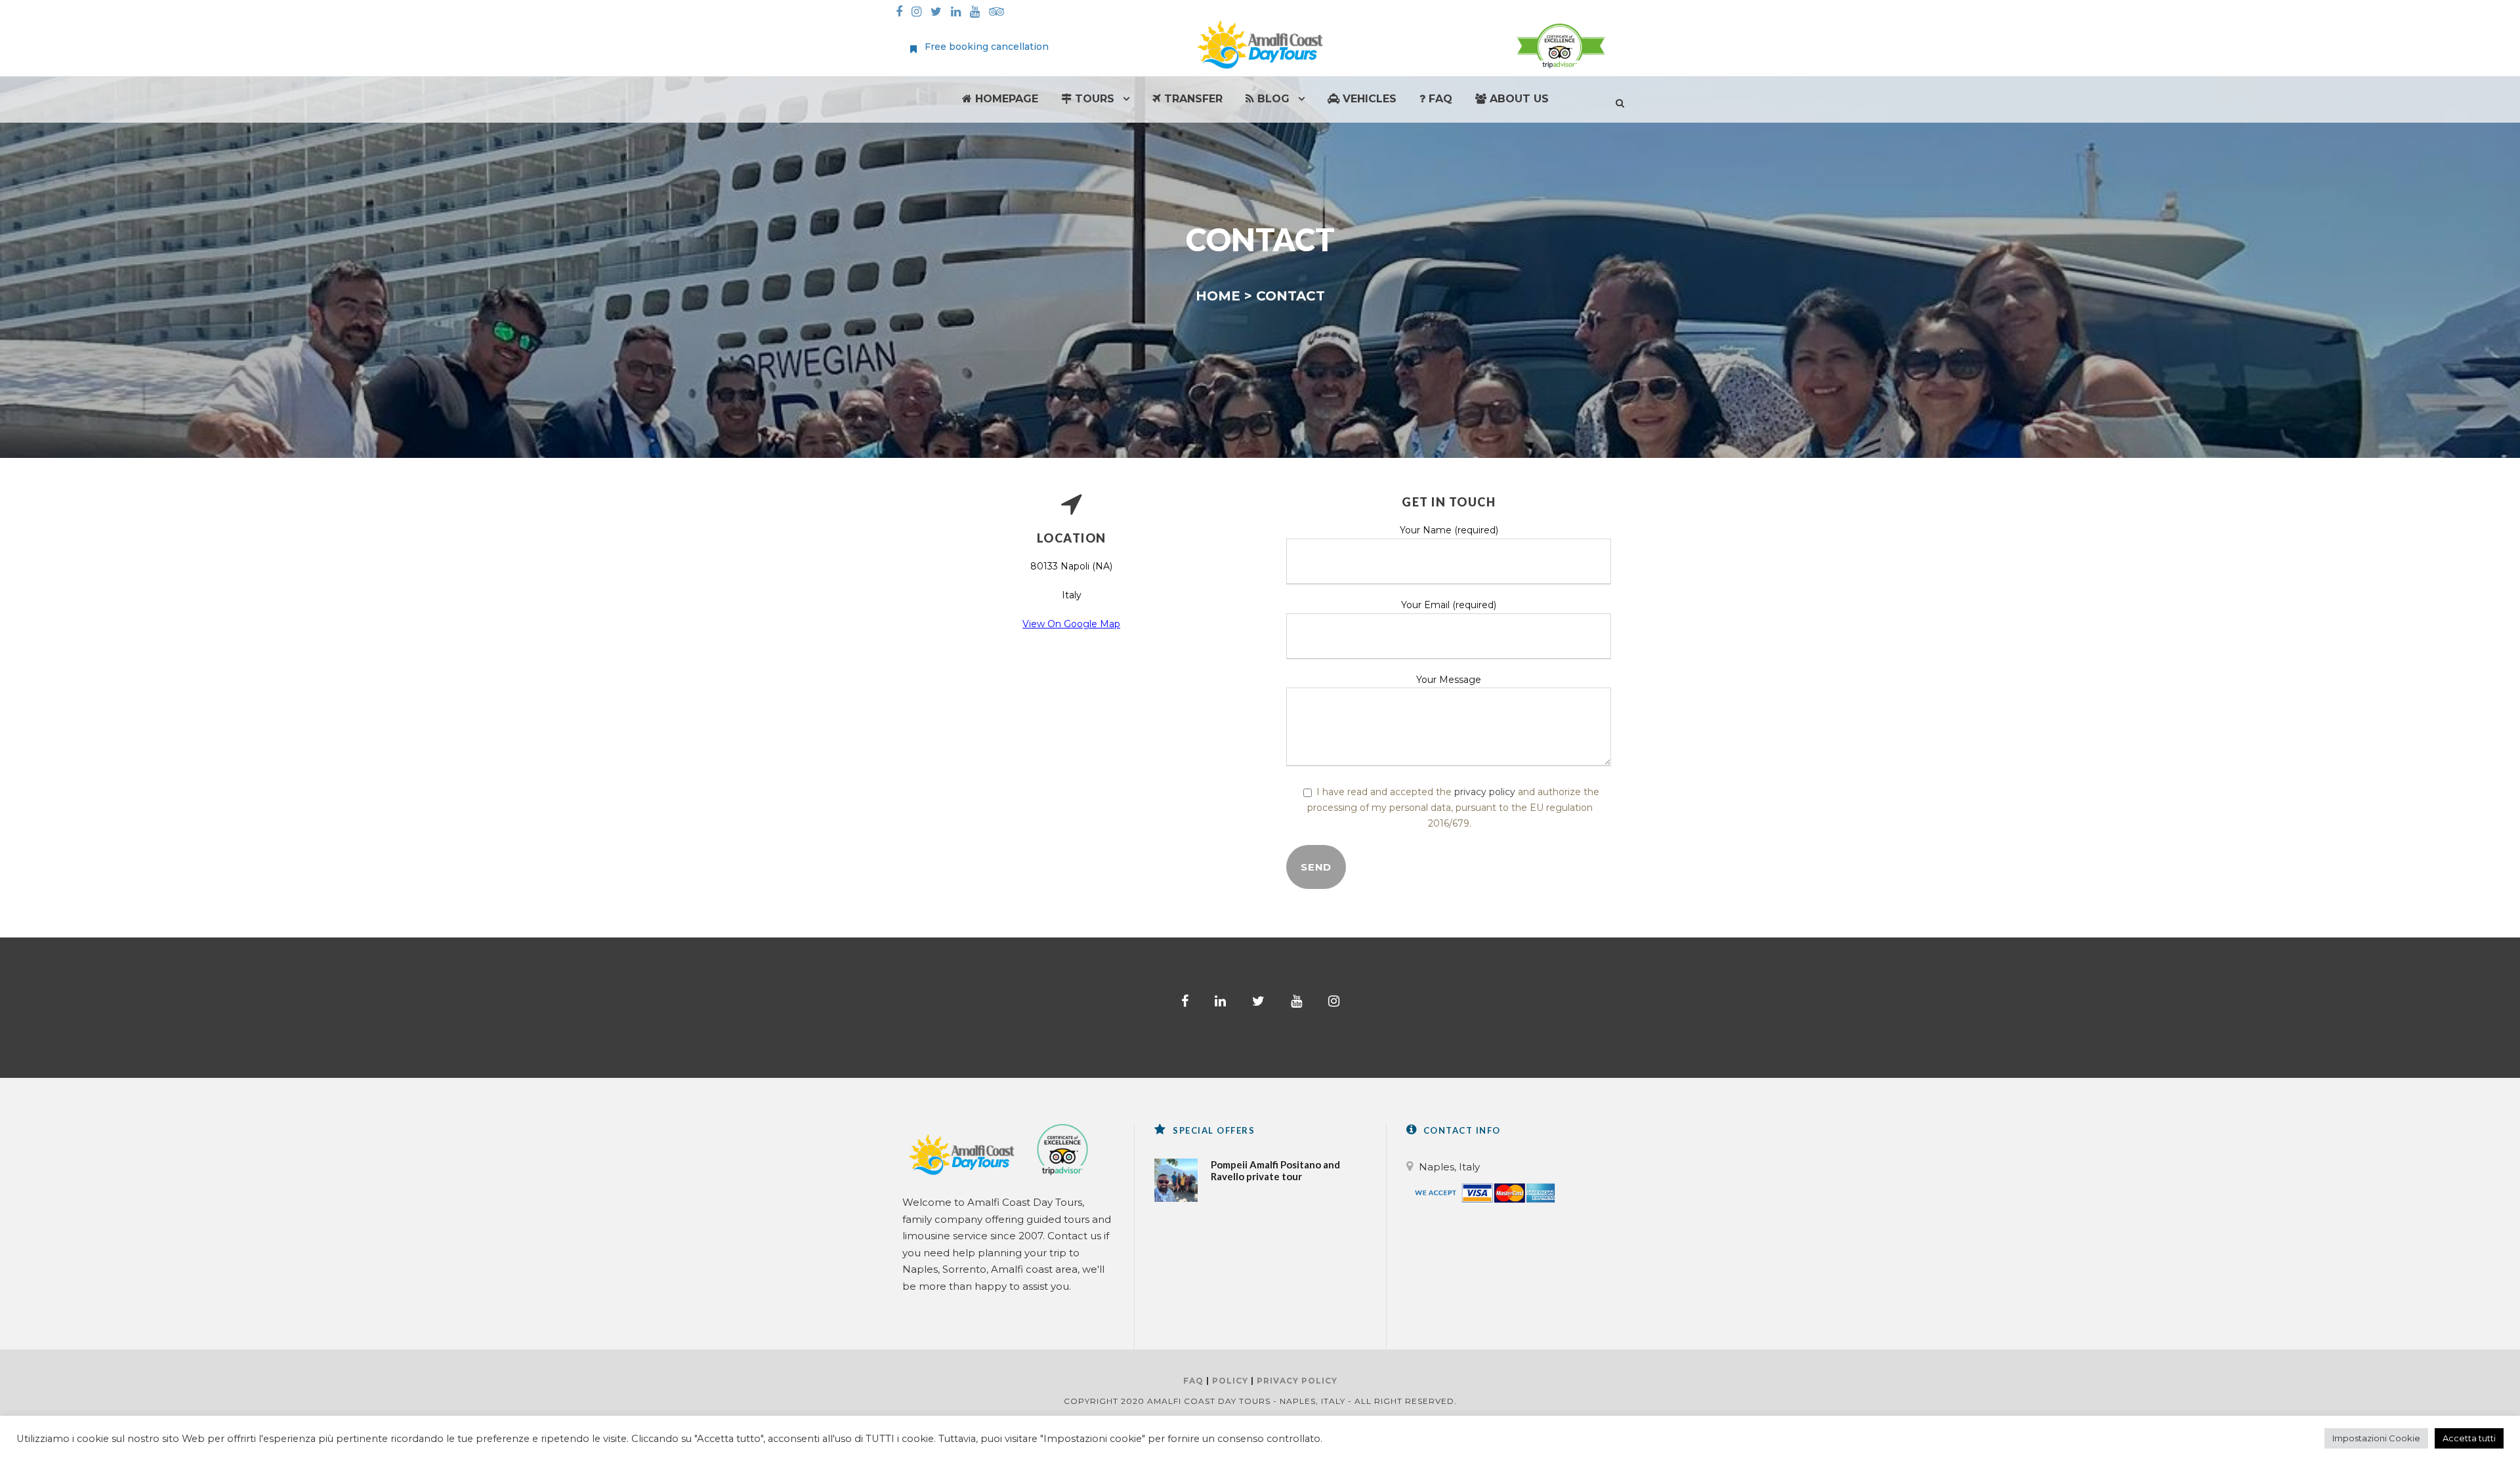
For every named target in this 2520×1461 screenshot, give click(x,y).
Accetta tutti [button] (2469, 1438)
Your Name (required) (1449, 530)
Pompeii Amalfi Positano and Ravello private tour (1275, 1170)
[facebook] (1185, 1001)
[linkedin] (1220, 1001)
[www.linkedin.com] (959, 12)
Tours (1093, 99)
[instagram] (1334, 1001)
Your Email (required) (1449, 605)
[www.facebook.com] (902, 12)
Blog (1272, 99)
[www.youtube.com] (978, 12)
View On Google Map (1071, 624)
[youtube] (1296, 1001)
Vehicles (1368, 99)
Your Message (1449, 680)
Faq (1439, 99)
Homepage (1005, 99)
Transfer (1192, 99)
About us (1518, 99)
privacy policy (1485, 792)
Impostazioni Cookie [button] (2376, 1438)
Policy (1230, 1381)
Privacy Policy (1297, 1381)
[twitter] (1258, 1001)
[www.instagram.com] (920, 12)
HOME (1218, 296)
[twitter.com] (939, 12)
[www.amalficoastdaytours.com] (1260, 43)
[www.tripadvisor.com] (1000, 12)
